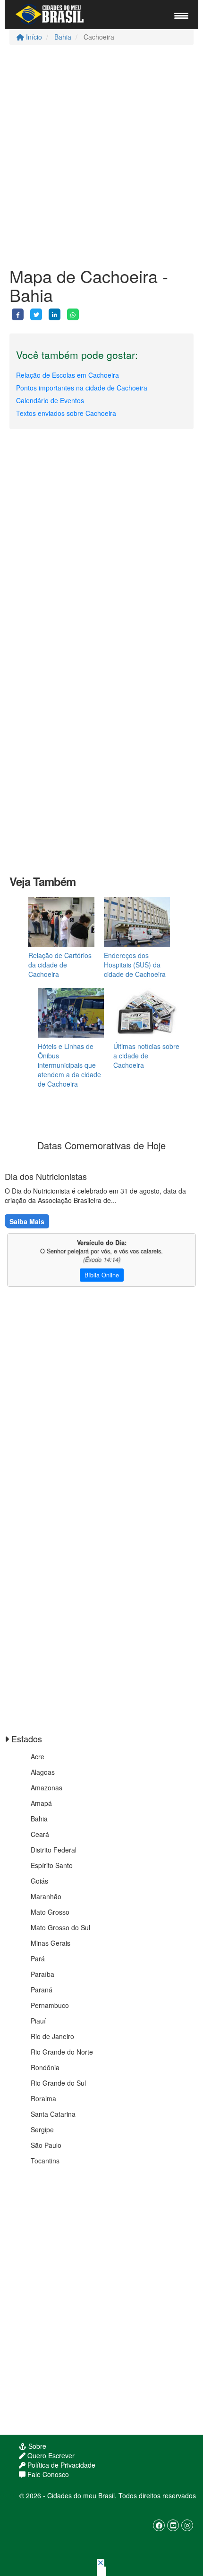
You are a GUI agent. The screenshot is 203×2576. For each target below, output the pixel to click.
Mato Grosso (50, 1912)
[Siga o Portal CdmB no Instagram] (187, 2525)
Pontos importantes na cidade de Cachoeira (82, 388)
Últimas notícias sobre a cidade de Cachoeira (146, 1056)
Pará (38, 1958)
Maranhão (46, 1896)
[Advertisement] (101, 156)
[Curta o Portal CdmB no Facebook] (159, 2525)
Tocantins (45, 2161)
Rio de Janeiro (52, 2036)
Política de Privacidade (60, 2465)
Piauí (38, 2021)
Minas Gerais (51, 1943)
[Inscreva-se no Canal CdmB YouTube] (173, 2525)
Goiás (39, 1881)
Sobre (36, 2446)
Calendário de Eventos (50, 400)
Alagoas (43, 1772)
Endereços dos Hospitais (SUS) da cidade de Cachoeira (135, 965)
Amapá (41, 1803)
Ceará (40, 1834)
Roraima (43, 2098)
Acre (38, 1756)
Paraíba (42, 1974)
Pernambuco (50, 2005)
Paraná (42, 1990)
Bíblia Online (102, 1275)
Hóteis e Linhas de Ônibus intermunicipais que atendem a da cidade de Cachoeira (69, 1065)
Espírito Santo (52, 1865)
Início (33, 37)
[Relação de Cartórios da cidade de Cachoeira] (61, 922)
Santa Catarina (53, 2114)
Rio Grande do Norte (62, 2052)
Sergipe (42, 2129)
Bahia (63, 37)
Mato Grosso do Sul (60, 1927)
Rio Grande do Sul (58, 2083)
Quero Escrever (50, 2455)
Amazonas (47, 1788)
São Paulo (46, 2145)
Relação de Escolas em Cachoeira (68, 375)
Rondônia (45, 2067)
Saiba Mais (27, 1221)
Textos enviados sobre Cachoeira (66, 413)
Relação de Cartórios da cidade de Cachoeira (60, 965)
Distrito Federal (54, 1850)
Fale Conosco (47, 2474)
